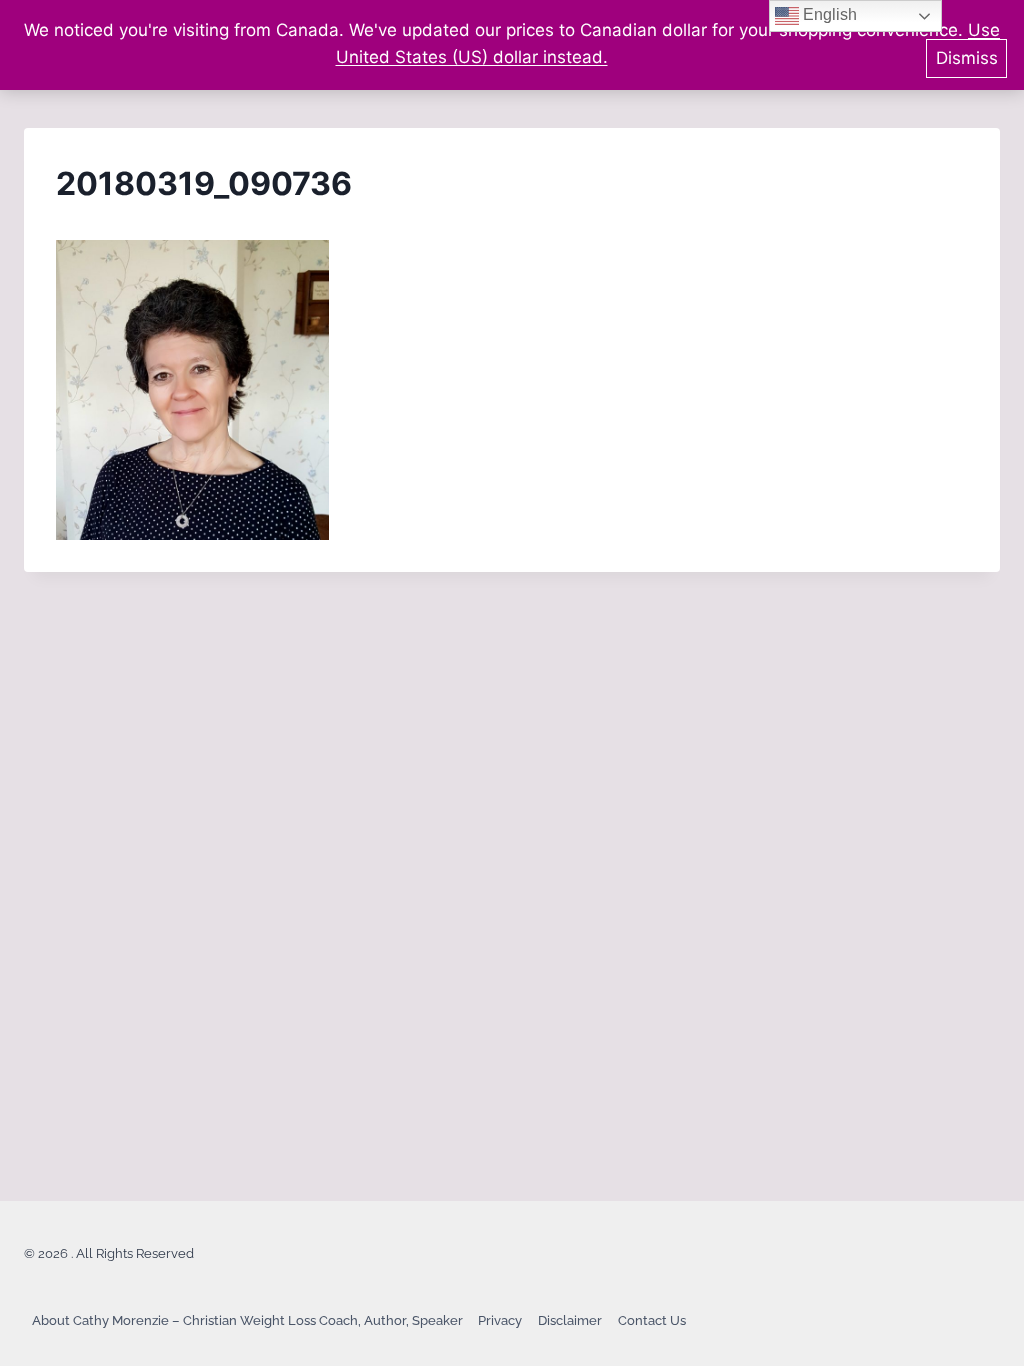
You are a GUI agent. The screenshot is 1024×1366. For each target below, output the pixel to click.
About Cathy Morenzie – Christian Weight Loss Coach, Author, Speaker (247, 1320)
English (828, 14)
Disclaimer (570, 1320)
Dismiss (967, 58)
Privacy (500, 1320)
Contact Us (652, 1320)
